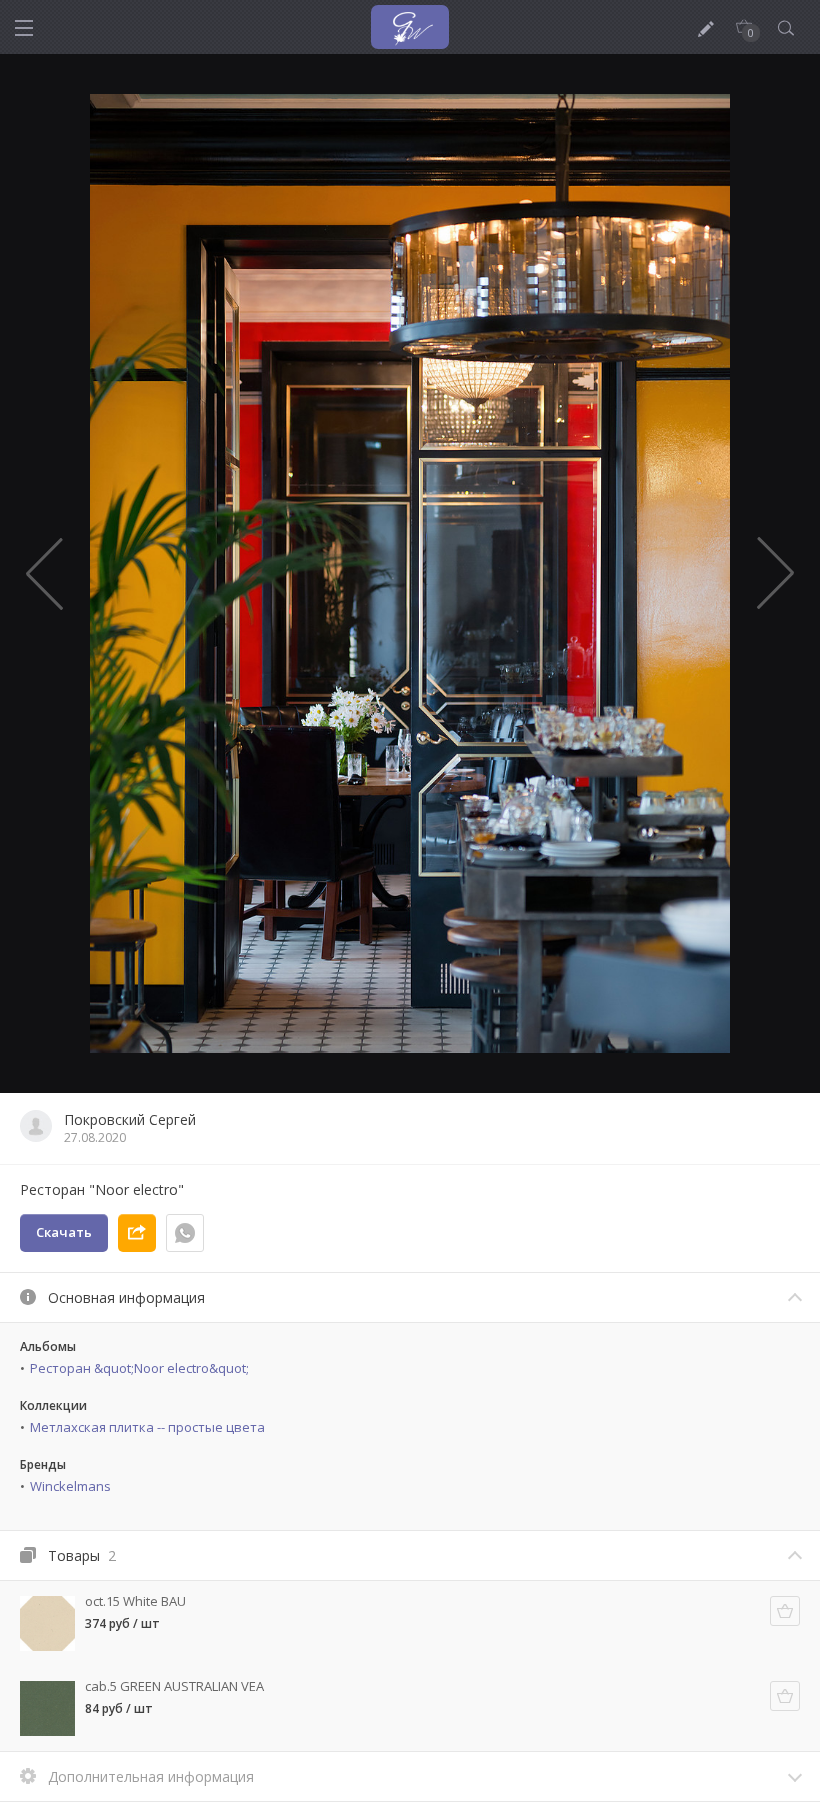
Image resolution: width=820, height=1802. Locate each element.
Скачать (64, 1232)
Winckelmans (70, 1486)
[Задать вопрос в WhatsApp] (185, 1233)
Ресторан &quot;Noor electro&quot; (139, 1368)
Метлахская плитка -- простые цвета (147, 1427)
